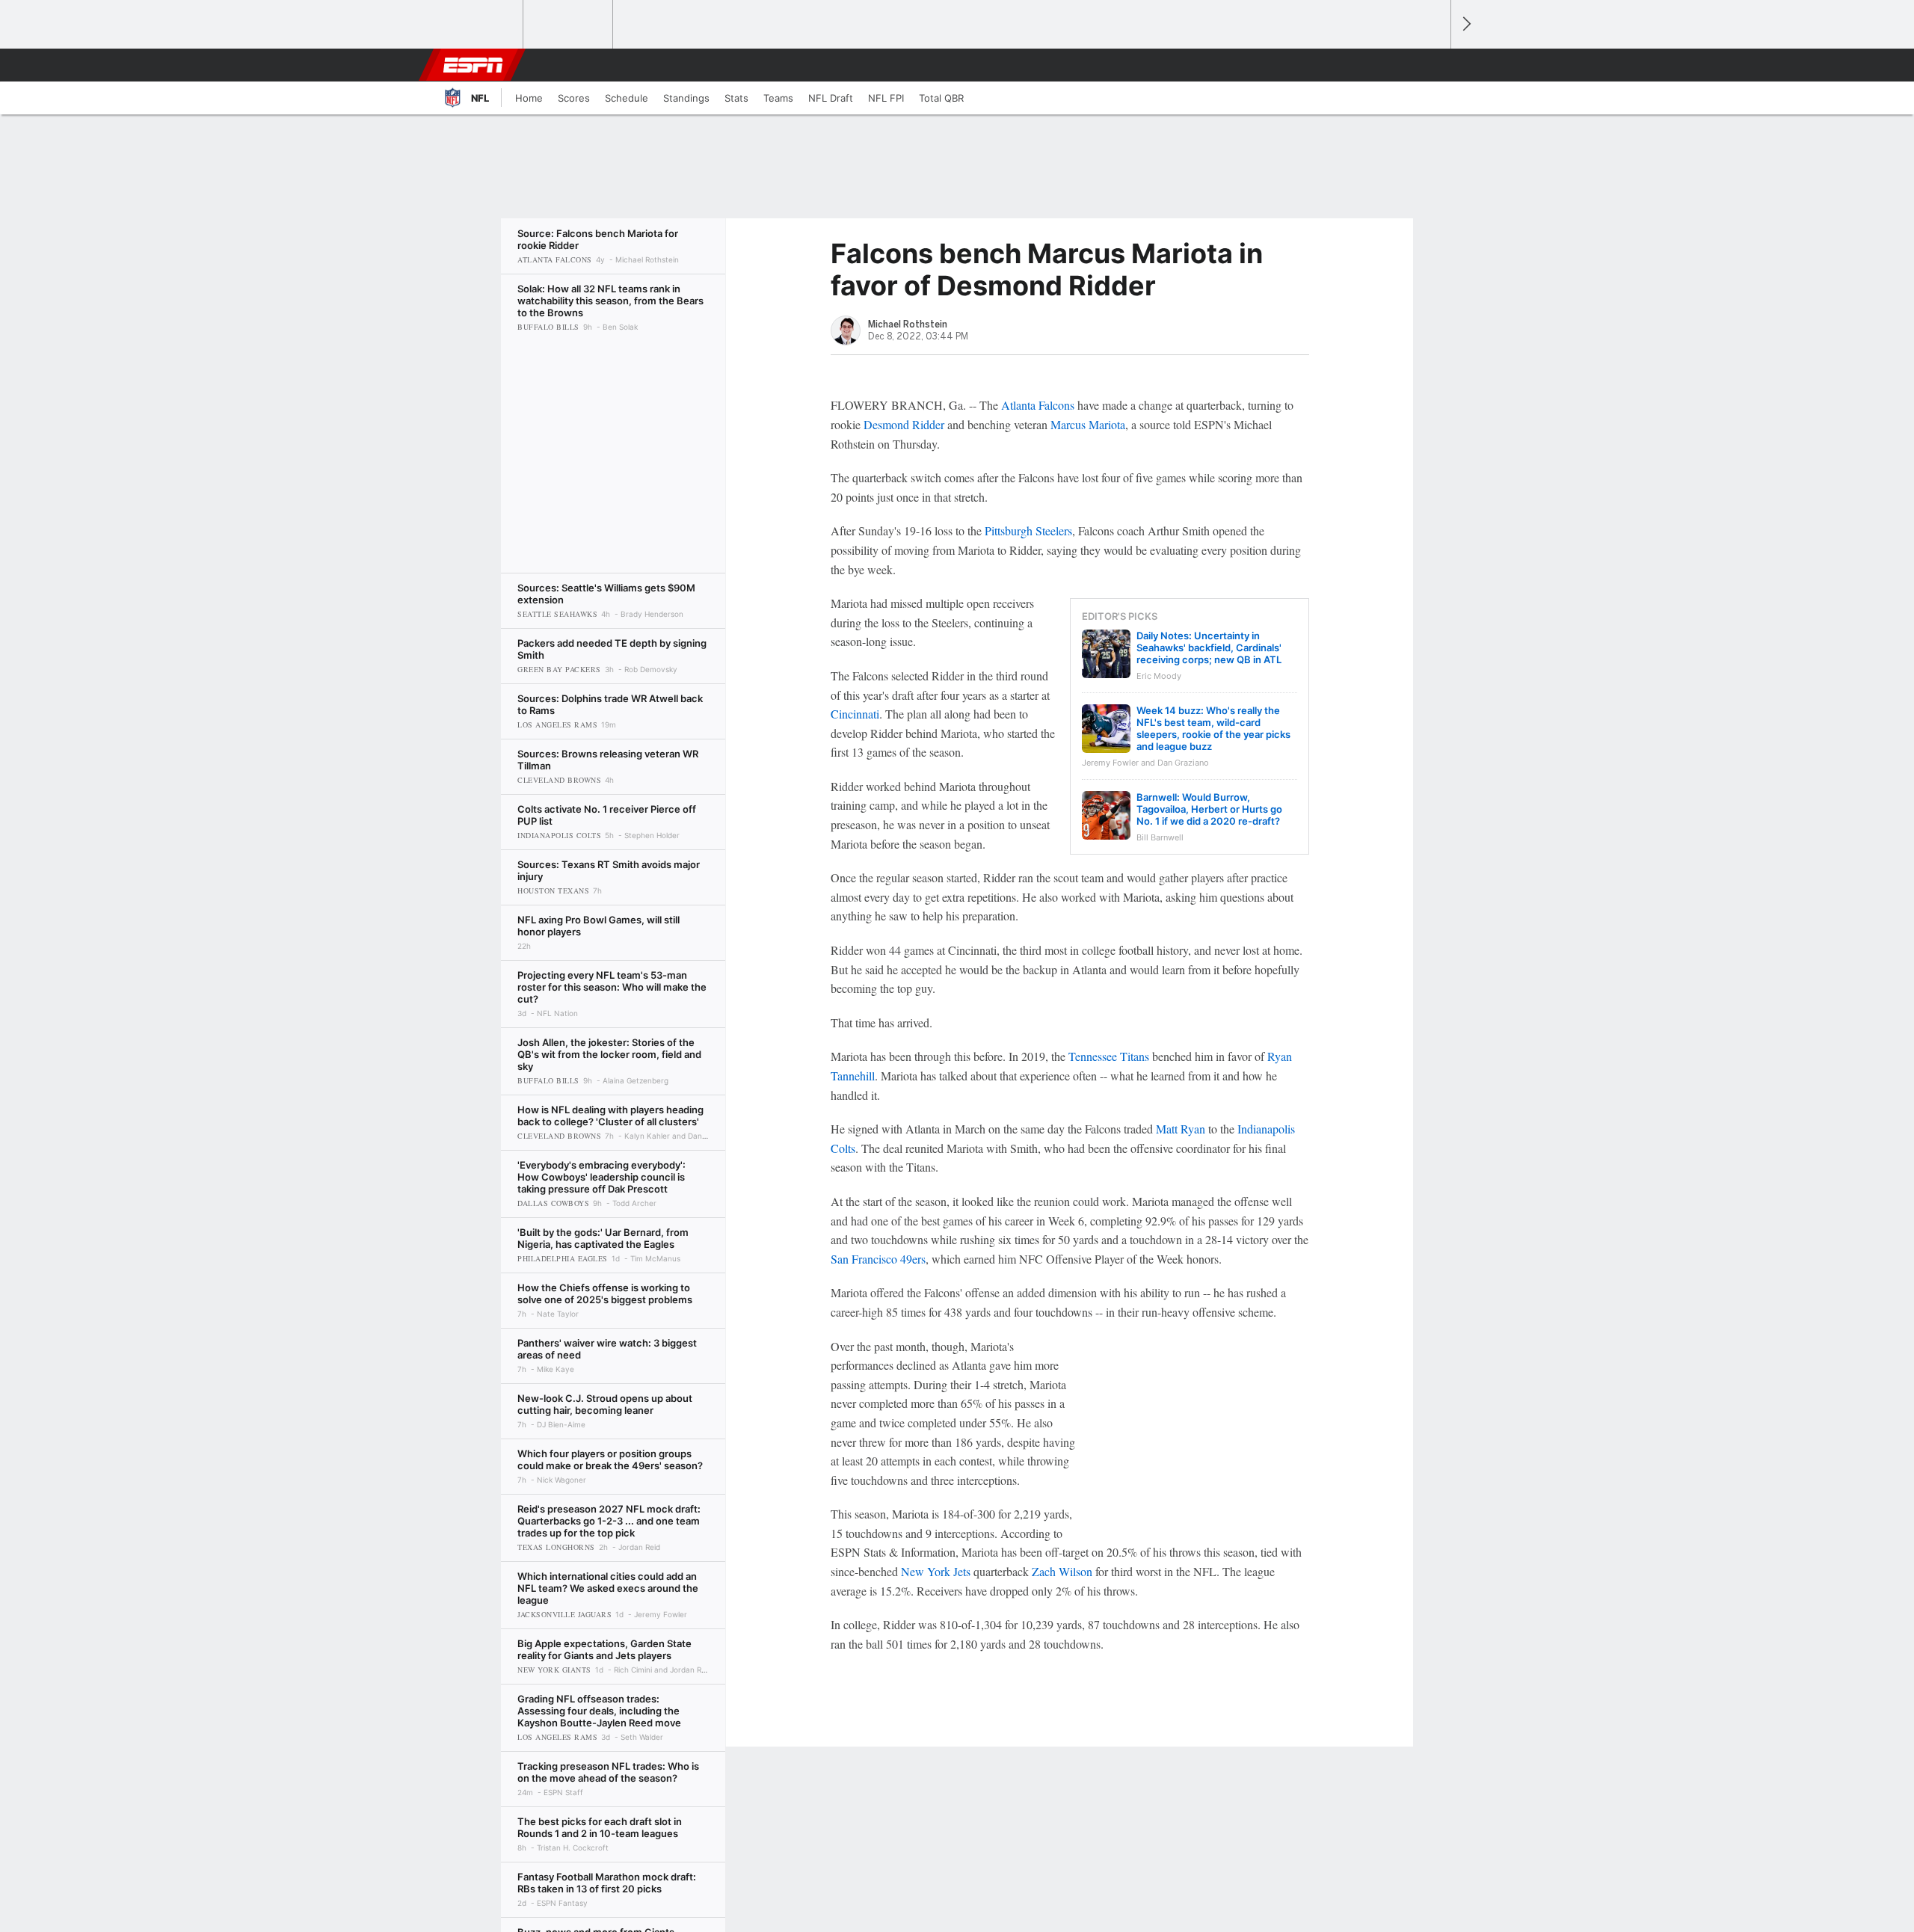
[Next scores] (1465, 24)
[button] (1433, 65)
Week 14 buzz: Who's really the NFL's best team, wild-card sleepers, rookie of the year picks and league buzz (1213, 728)
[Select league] (479, 25)
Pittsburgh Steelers (1028, 530)
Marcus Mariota (1088, 424)
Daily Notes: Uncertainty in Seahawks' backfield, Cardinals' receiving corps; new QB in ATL (1209, 647)
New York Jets (936, 1571)
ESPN (473, 65)
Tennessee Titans (1109, 1056)
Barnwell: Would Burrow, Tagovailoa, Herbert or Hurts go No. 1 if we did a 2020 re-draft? (1209, 809)
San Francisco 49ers (878, 1259)
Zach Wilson (1062, 1571)
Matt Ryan (1181, 1129)
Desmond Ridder (904, 424)
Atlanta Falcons (1038, 405)
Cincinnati (855, 714)
